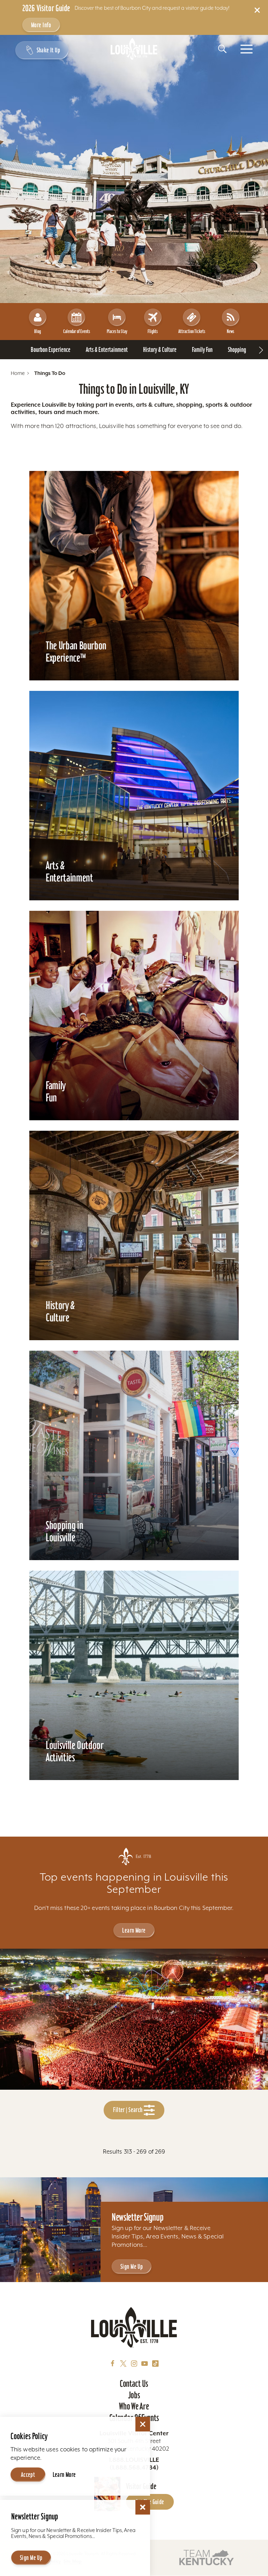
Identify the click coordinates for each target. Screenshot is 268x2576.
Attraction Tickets (192, 331)
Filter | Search (128, 2110)
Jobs (134, 2395)
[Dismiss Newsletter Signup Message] (143, 2507)
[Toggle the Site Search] (222, 49)
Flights (153, 331)
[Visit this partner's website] (207, 2557)
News (230, 331)
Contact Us (134, 2384)
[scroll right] (261, 350)
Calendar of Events (77, 331)
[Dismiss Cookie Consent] (143, 2424)
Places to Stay (117, 331)
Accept (28, 2475)
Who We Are (134, 2406)
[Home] (134, 49)
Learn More (134, 1930)
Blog (38, 331)
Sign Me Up (132, 2267)
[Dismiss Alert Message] (257, 10)
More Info (41, 25)
